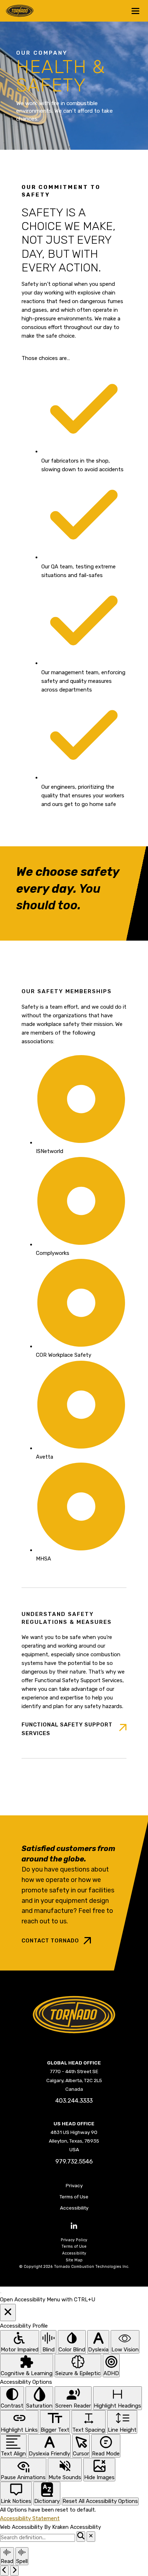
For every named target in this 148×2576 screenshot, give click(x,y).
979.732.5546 (74, 2161)
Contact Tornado (50, 1941)
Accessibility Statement (30, 2518)
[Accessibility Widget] (1, 2293)
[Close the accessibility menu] (8, 2312)
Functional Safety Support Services (67, 1729)
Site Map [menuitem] (74, 2260)
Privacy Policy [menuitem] (74, 2240)
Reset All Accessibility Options (100, 2501)
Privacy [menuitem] (74, 2185)
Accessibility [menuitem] (74, 2208)
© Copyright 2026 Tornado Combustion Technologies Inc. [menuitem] (74, 2267)
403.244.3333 (74, 2101)
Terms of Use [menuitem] (74, 2197)
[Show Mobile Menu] (135, 11)
